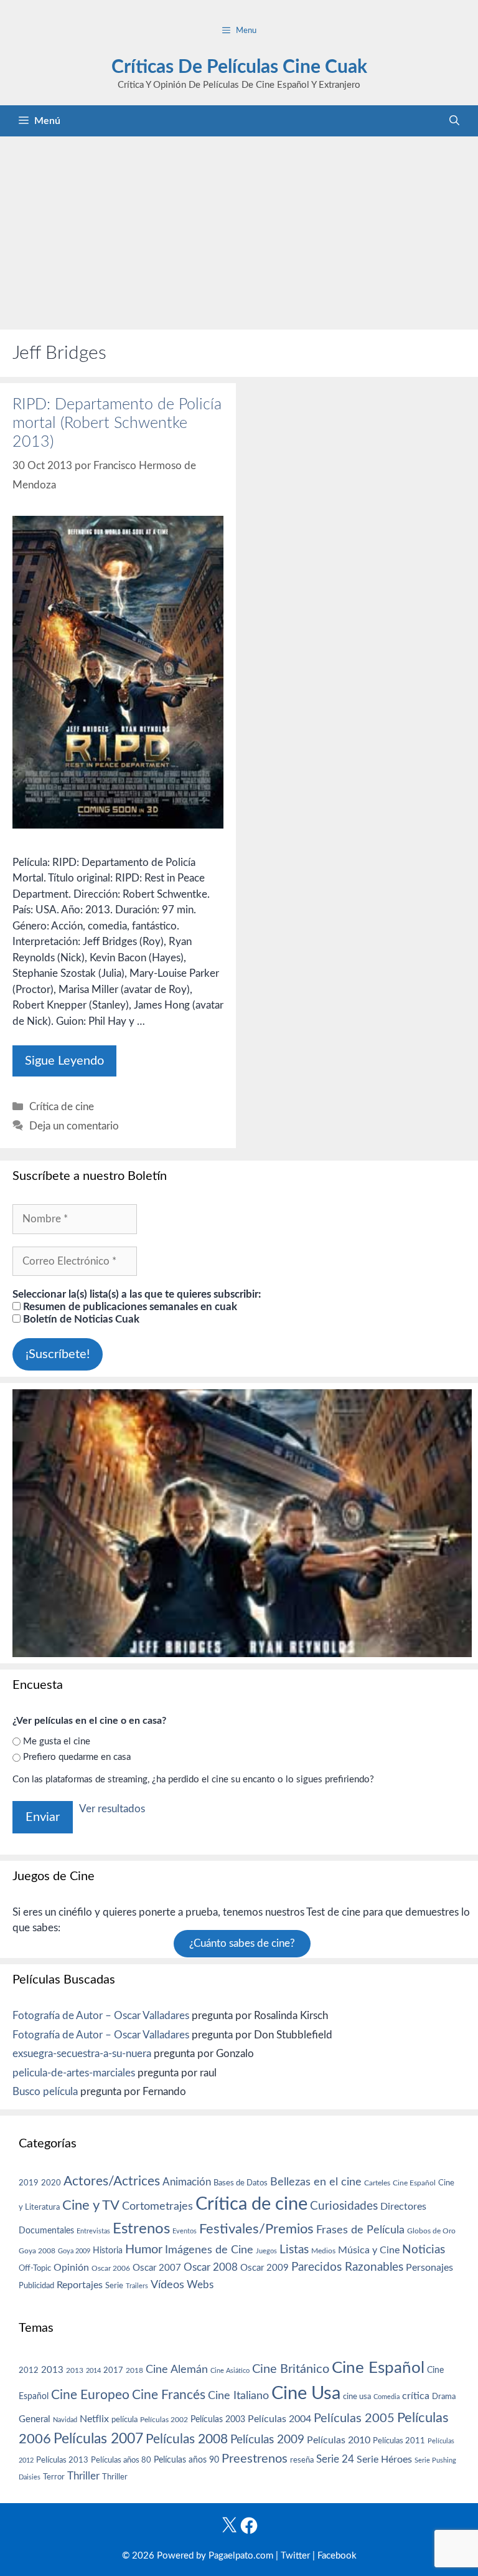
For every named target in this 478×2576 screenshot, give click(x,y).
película (124, 2420)
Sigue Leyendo (64, 1061)
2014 (93, 2371)
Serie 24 (335, 2460)
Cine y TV (91, 2205)
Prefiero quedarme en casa (77, 1757)
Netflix (94, 2419)
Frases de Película (360, 2230)
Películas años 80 (121, 2460)
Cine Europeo (90, 2395)
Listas (294, 2250)
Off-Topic (35, 2268)
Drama (444, 2397)
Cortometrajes (157, 2206)
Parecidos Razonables (347, 2267)
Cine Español (414, 2183)
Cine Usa (306, 2393)
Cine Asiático (230, 2371)
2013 (52, 2370)
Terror (54, 2477)
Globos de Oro (431, 2231)
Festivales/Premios (256, 2229)
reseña (302, 2460)
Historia (108, 2251)
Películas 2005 (354, 2418)
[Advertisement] (239, 230)
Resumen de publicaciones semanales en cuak (129, 1307)
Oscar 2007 (157, 2268)
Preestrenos (255, 2459)
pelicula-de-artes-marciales (74, 2073)
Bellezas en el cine (316, 2182)
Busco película (45, 2092)
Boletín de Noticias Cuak (80, 1319)
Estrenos (141, 2229)
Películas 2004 (279, 2419)
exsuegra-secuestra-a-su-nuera (82, 2054)
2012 (29, 2371)
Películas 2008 (187, 2439)
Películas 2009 (267, 2440)
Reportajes (80, 2285)
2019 (29, 2183)
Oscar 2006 (111, 2268)
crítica (416, 2396)
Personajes (429, 2268)
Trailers (137, 2286)
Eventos (185, 2231)
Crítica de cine (62, 1107)
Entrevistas (93, 2231)
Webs (200, 2285)
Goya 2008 (37, 2251)
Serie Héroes (384, 2460)
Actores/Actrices (112, 2181)
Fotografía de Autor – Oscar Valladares (101, 2016)
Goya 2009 (74, 2251)
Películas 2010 (339, 2440)
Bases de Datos (241, 2183)
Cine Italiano (238, 2396)
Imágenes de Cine (209, 2250)
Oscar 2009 (265, 2268)
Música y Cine (369, 2250)
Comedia (387, 2397)
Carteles (377, 2183)
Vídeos (167, 2285)
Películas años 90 (186, 2460)
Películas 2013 (62, 2460)
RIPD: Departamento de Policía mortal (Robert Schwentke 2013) (117, 423)
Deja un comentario (74, 1126)
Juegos (266, 2251)
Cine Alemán (177, 2369)
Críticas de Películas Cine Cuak (239, 67)
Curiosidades (344, 2206)
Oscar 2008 (211, 2267)
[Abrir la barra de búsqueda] (454, 121)
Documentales (46, 2231)
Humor (144, 2250)
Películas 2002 (164, 2420)
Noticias (424, 2250)
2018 (134, 2370)
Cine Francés (169, 2395)
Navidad (65, 2420)
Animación (187, 2182)
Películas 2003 (218, 2420)
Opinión (71, 2268)
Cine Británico (291, 2369)
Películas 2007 (98, 2439)
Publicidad (36, 2286)
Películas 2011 (399, 2441)
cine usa (357, 2397)
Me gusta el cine (57, 1742)
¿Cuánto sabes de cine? (242, 1944)
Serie (114, 2286)
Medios (323, 2251)
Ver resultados (112, 1809)
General (35, 2419)
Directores (403, 2207)
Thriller (83, 2476)
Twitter (295, 2556)
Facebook (337, 2556)
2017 (113, 2371)
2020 (51, 2183)
